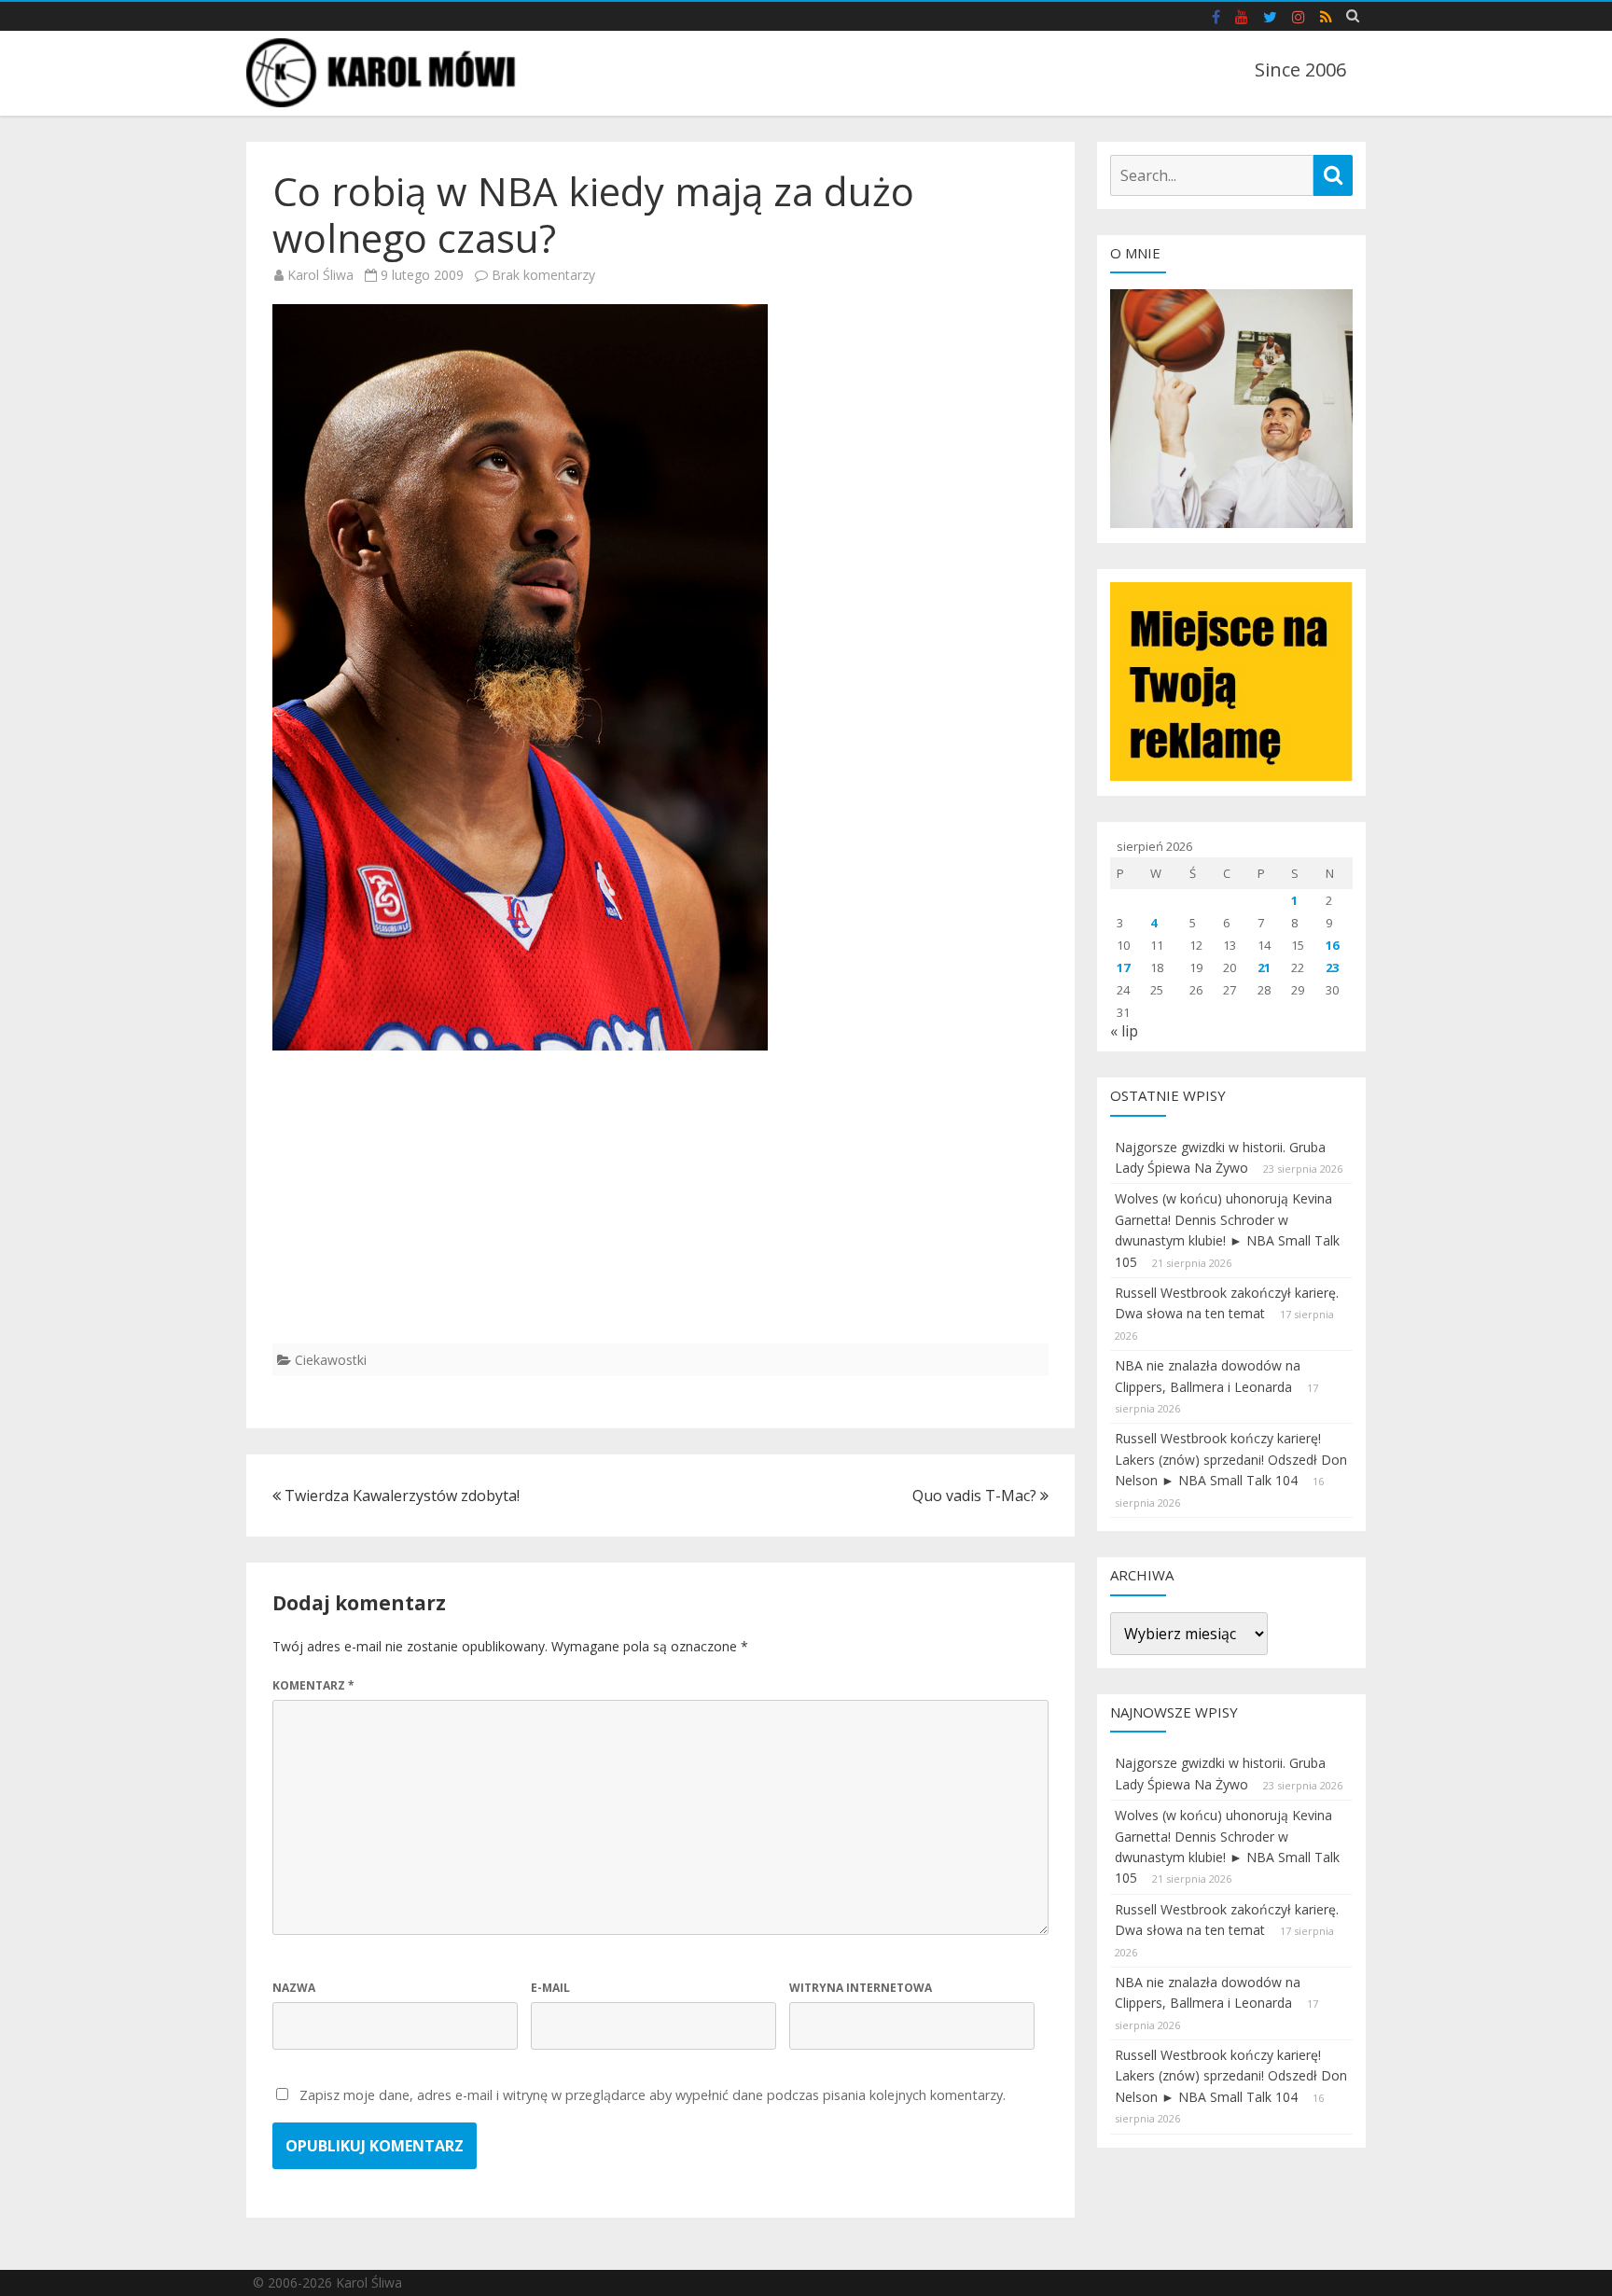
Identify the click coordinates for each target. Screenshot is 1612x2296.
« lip (1124, 1031)
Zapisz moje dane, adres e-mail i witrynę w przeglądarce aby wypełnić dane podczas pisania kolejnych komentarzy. (653, 2095)
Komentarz (313, 1685)
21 (1264, 967)
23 (1332, 967)
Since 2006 (1300, 70)
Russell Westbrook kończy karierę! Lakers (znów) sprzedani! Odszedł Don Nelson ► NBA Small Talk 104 (1231, 1459)
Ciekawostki (331, 1360)
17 (1123, 967)
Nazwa (294, 1988)
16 (1332, 945)
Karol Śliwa (320, 275)
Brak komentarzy (543, 275)
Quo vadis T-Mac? (976, 1496)
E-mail (550, 1988)
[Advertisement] (660, 1213)
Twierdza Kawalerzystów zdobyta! (400, 1496)
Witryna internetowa (861, 1988)
